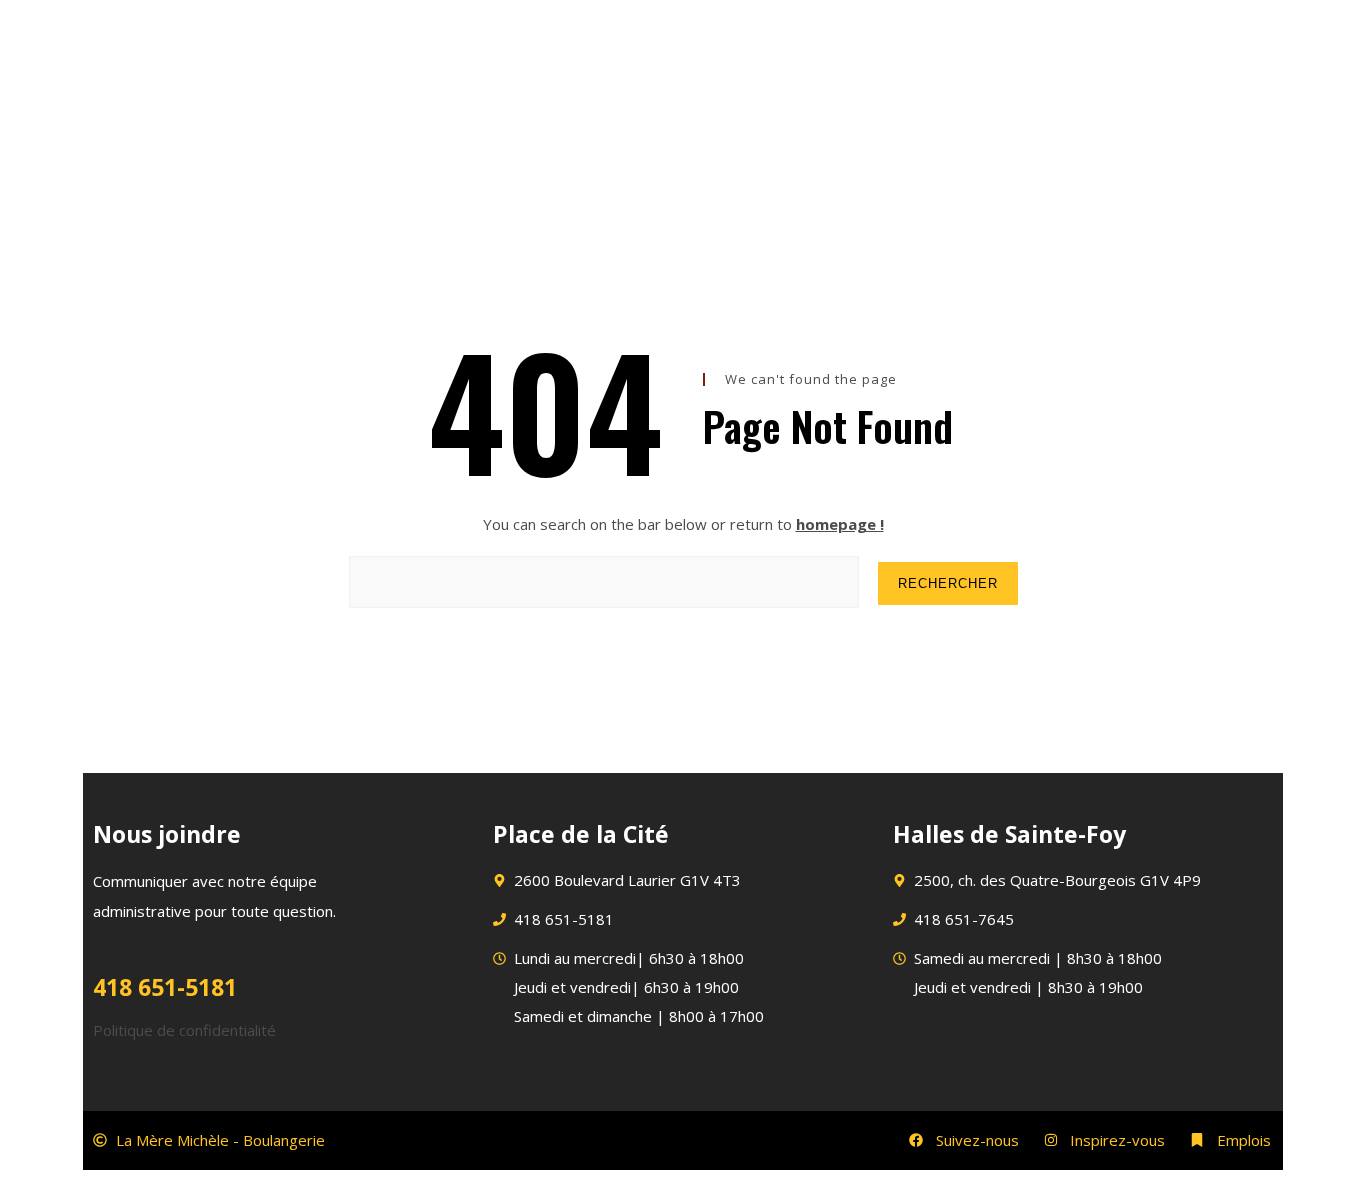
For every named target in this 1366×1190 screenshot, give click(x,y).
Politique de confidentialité (184, 1030)
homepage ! (840, 524)
